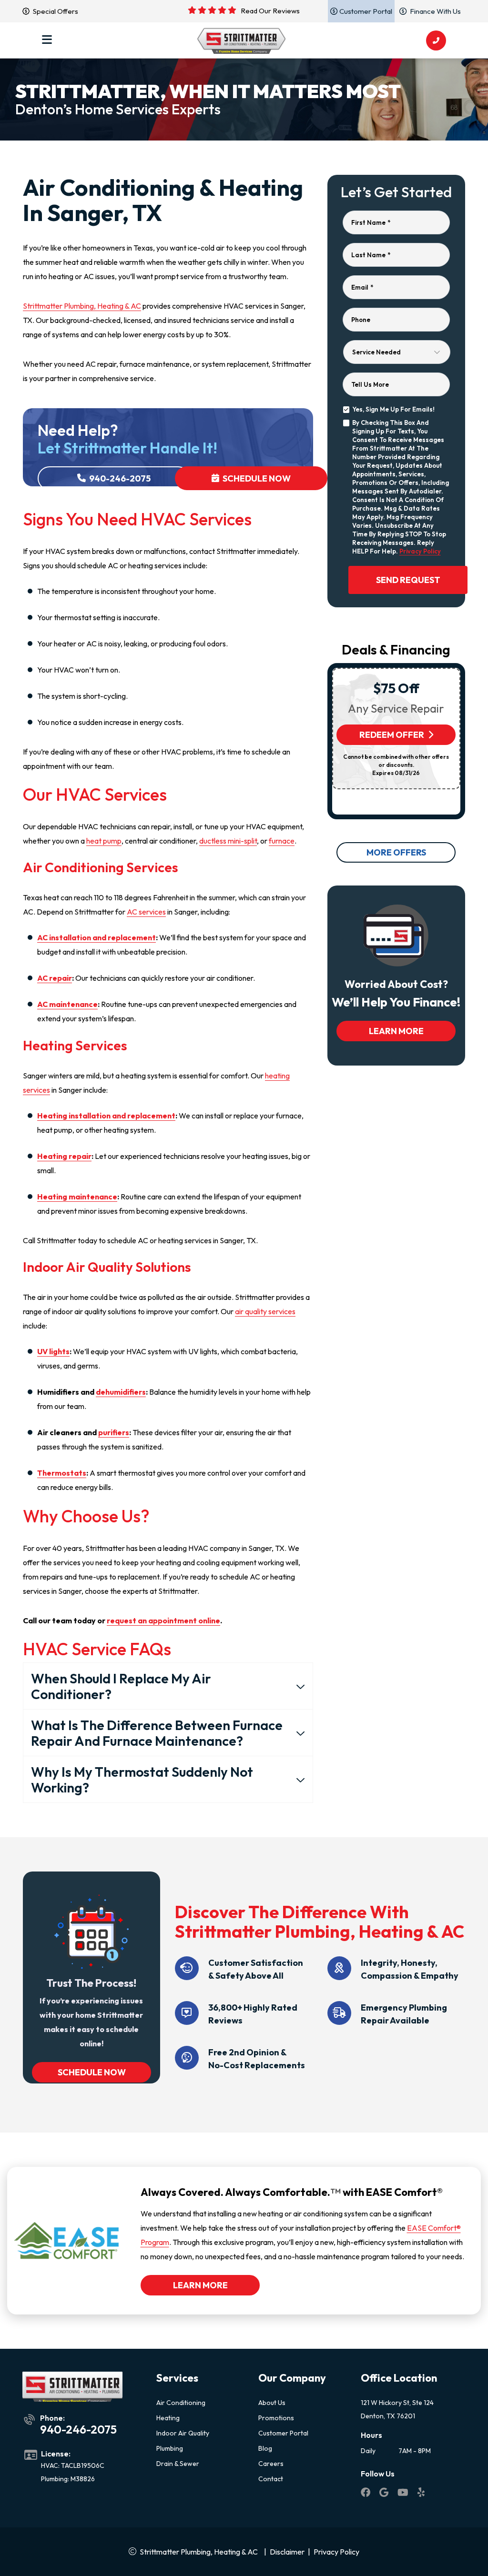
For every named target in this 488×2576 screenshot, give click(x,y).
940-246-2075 (119, 478)
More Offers (396, 852)
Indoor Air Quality (183, 2433)
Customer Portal (283, 2433)
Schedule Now (256, 478)
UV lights (53, 1351)
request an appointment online (163, 1620)
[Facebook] (366, 2494)
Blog (265, 2448)
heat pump (104, 841)
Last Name (371, 255)
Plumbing (170, 2448)
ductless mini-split (228, 841)
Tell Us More (370, 384)
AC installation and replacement (97, 937)
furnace (282, 841)
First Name (371, 222)
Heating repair (64, 1156)
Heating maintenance (77, 1197)
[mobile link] (436, 40)
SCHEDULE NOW (91, 2072)
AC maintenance (67, 1004)
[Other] (385, 2494)
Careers (271, 2464)
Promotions (276, 2418)
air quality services (265, 1311)
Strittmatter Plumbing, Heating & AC (82, 306)
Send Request (408, 580)
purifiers (114, 1432)
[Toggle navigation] (47, 40)
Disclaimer (287, 2552)
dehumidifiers (121, 1392)
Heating (168, 2418)
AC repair (55, 978)
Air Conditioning (181, 2403)
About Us (272, 2403)
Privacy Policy (420, 551)
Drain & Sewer (178, 2464)
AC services (146, 912)
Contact (271, 2479)
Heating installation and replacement (106, 1116)
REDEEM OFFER (392, 735)
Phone (361, 320)
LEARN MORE (396, 1031)
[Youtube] (404, 2494)
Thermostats (62, 1473)
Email (362, 287)
